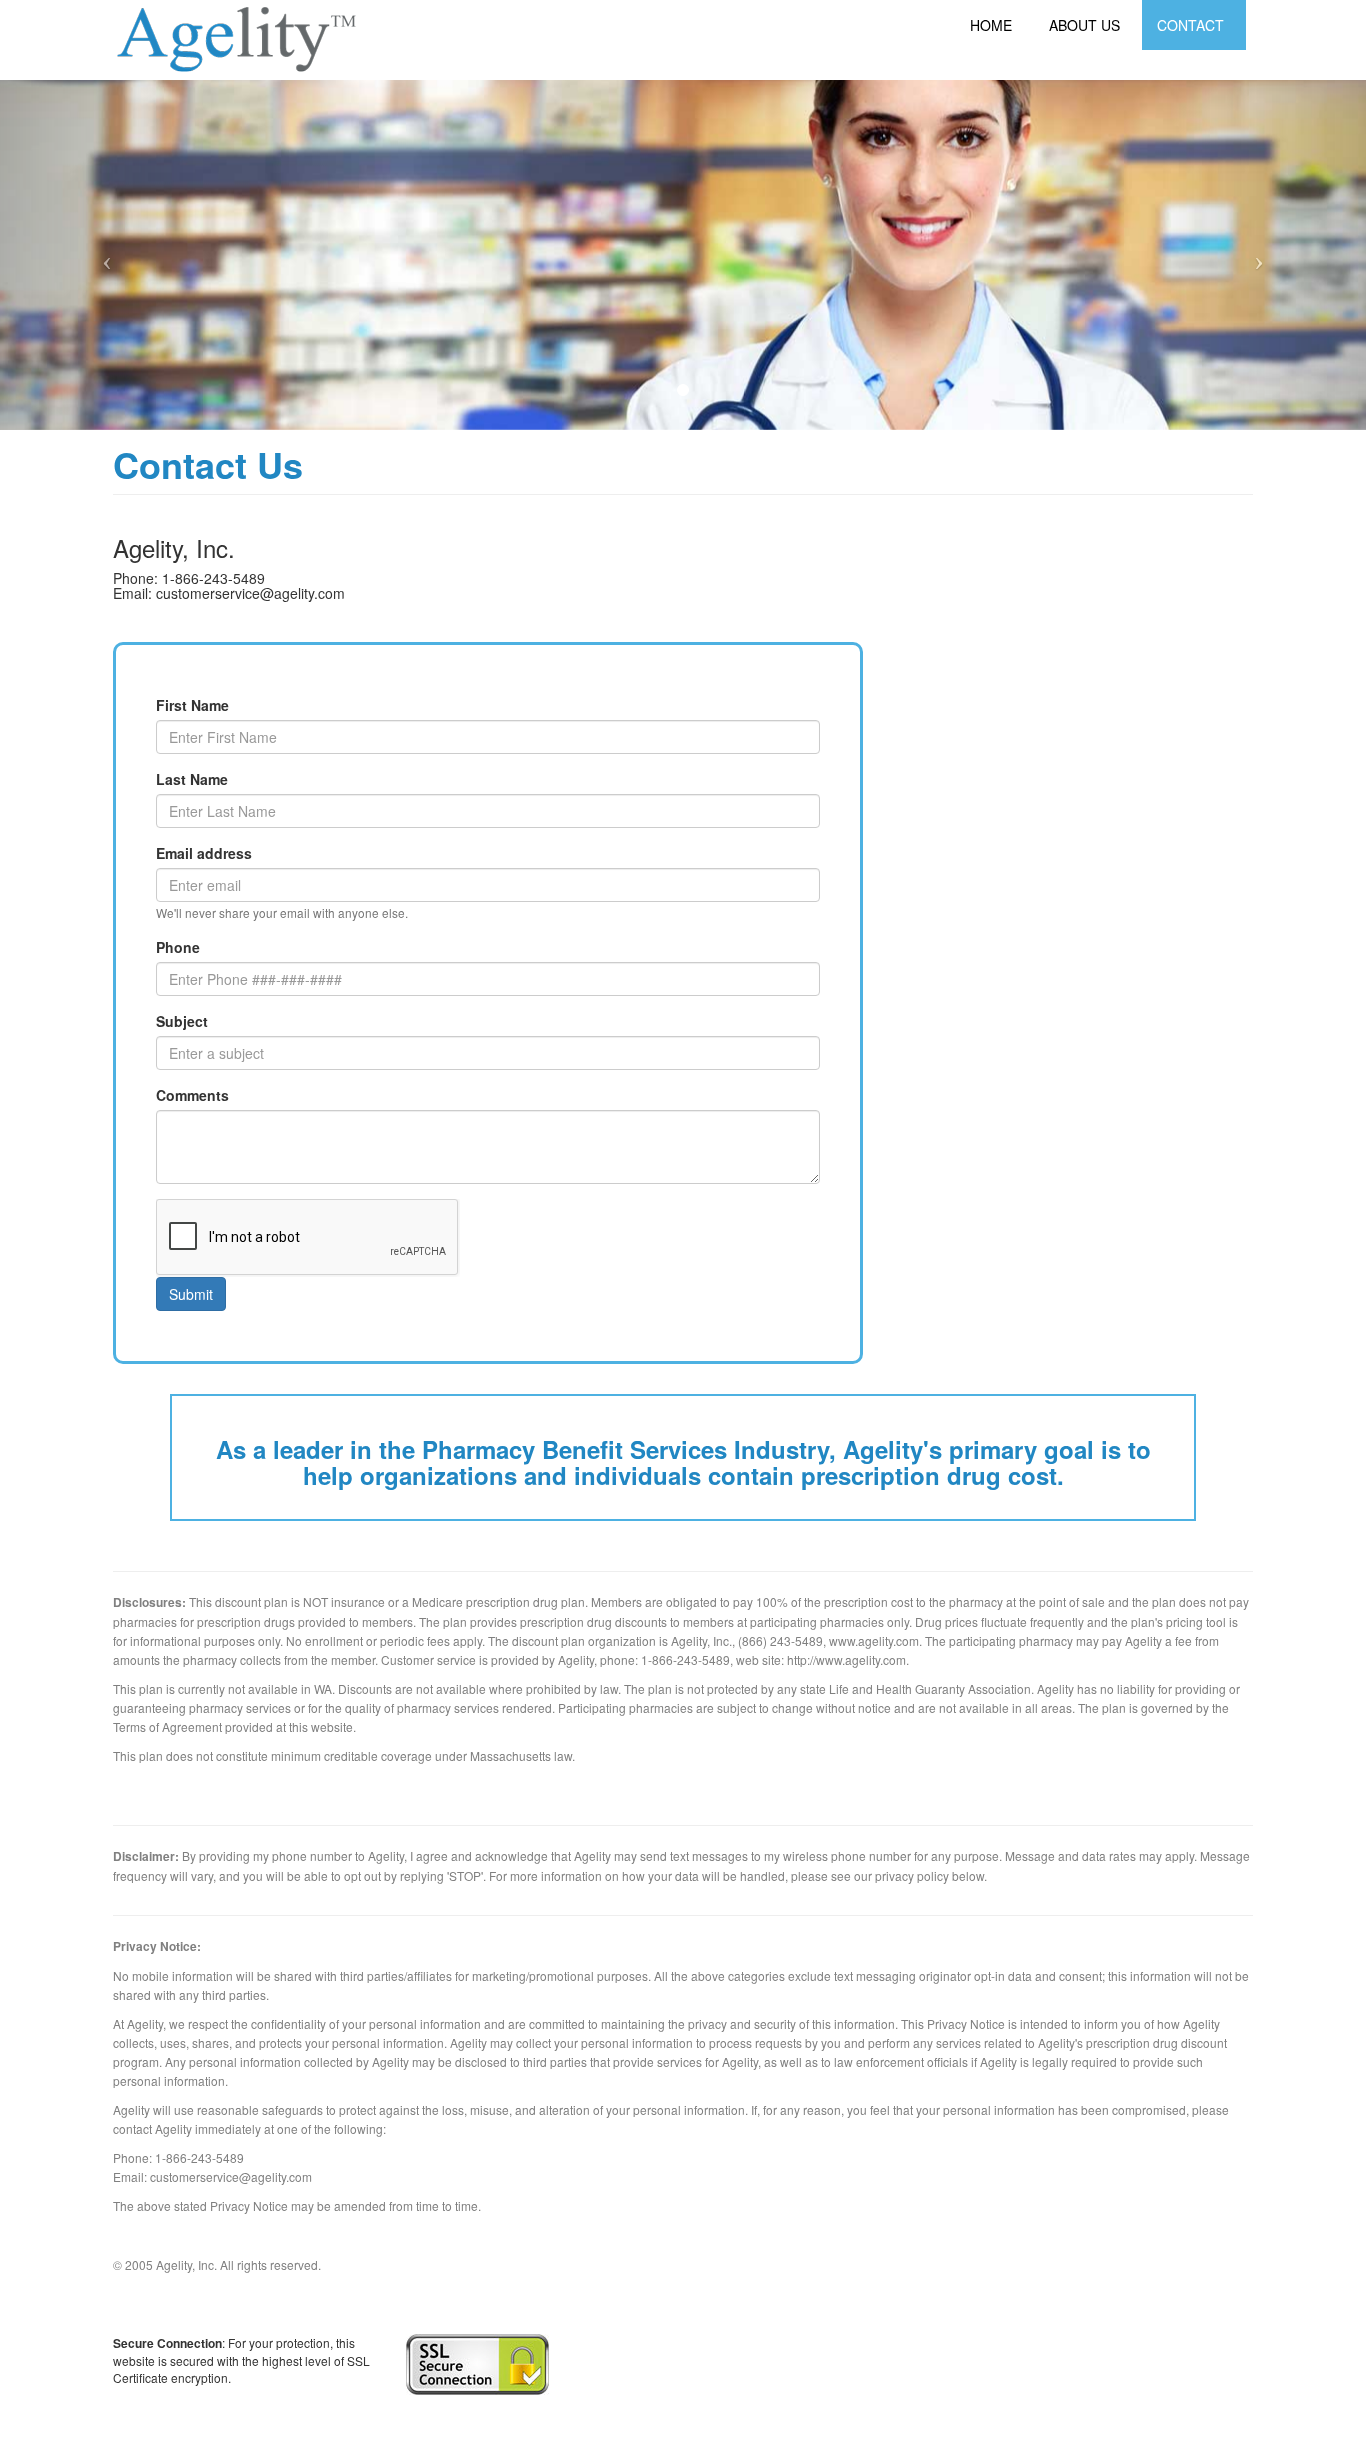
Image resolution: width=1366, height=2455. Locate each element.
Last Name (192, 779)
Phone (178, 947)
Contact (1190, 25)
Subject (182, 1021)
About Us (1084, 25)
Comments (192, 1095)
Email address (204, 853)
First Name (192, 705)
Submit (191, 1294)
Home (991, 25)
